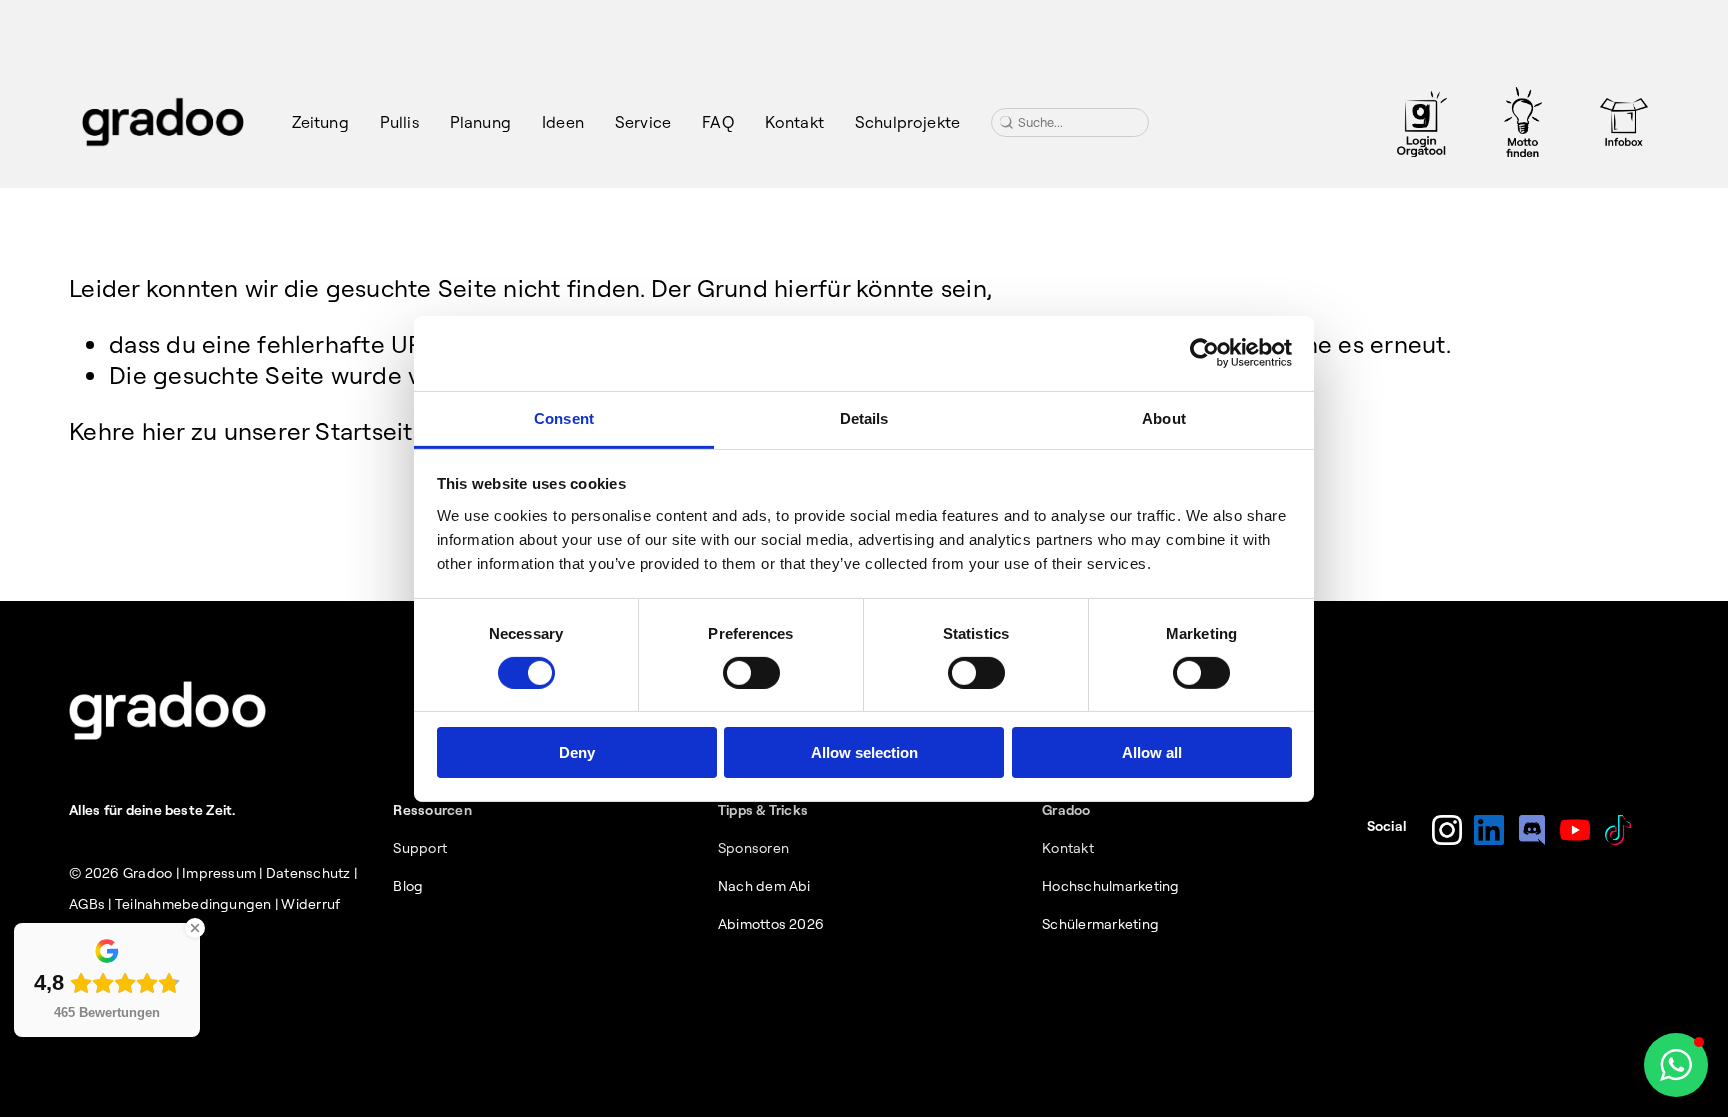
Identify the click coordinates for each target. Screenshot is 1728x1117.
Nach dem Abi (764, 886)
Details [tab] (864, 417)
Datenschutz (308, 873)
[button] (1676, 1065)
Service (643, 122)
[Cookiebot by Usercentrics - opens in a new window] (1204, 353)
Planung (480, 122)
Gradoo (147, 873)
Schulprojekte (907, 122)
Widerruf (310, 904)
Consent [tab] (564, 417)
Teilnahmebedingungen (193, 904)
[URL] (1422, 122)
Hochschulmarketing (1110, 886)
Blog (408, 886)
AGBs (87, 904)
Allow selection (864, 752)
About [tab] (1164, 417)
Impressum (219, 873)
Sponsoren (753, 848)
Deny (577, 752)
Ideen (563, 122)
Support (420, 848)
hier (163, 431)
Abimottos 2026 (771, 924)
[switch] (751, 673)
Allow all (1152, 752)
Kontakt (794, 122)
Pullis (399, 122)
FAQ (717, 122)
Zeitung (320, 122)
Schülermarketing (1100, 924)
